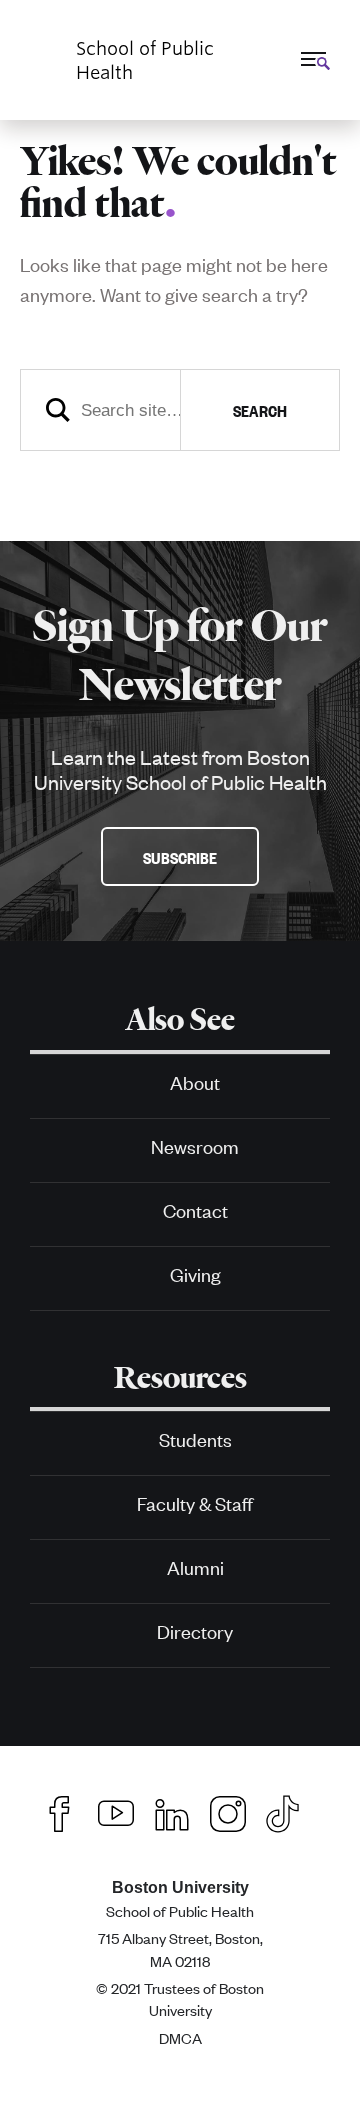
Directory (195, 1630)
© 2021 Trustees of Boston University (180, 1998)
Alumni (195, 1566)
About (195, 1081)
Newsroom (195, 1145)
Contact (195, 1209)
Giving (195, 1273)
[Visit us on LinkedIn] (172, 1810)
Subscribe (180, 857)
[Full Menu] (313, 59)
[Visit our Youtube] (116, 1810)
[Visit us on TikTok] (292, 1811)
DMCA (180, 2037)
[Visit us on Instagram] (228, 1810)
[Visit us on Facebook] (60, 1810)
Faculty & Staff (195, 1502)
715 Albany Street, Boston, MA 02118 (180, 1948)
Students (195, 1438)
